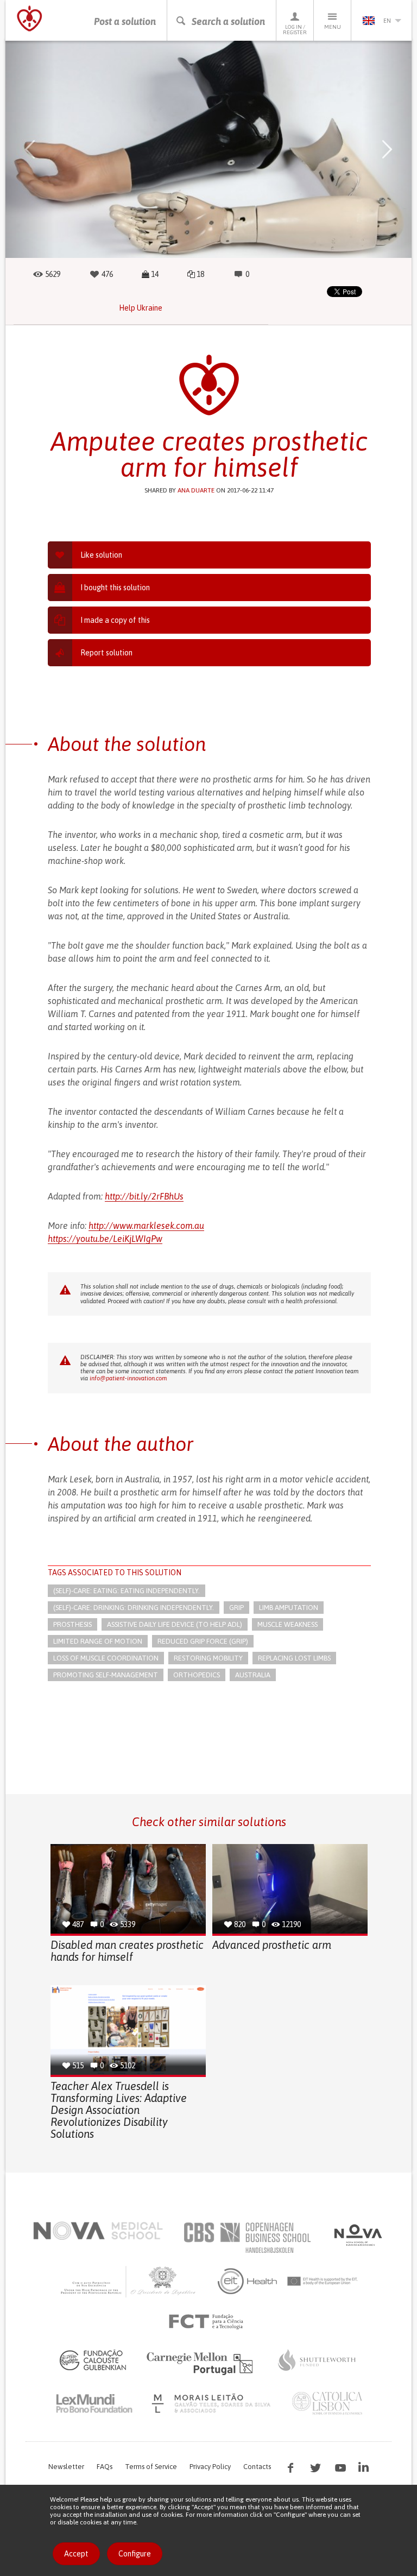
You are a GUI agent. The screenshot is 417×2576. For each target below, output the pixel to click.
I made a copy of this (115, 620)
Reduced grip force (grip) (203, 1641)
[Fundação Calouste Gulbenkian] (93, 2360)
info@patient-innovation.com (128, 1378)
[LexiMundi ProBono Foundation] (94, 2403)
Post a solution (125, 21)
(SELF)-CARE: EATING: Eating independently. (127, 1591)
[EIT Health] (288, 2281)
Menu (333, 27)
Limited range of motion (98, 1641)
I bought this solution (115, 588)
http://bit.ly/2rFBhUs (144, 1196)
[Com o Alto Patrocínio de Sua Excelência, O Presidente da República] (129, 2281)
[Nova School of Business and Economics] (357, 2235)
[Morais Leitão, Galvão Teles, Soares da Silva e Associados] (213, 2403)
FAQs (105, 2467)
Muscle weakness (288, 1624)
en (387, 21)
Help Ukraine (141, 308)
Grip (236, 1608)
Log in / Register (295, 30)
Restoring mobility (208, 1658)
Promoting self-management (106, 1675)
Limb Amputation (289, 1608)
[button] (30, 149)
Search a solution (228, 21)
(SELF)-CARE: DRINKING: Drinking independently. (134, 1608)
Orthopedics (197, 1675)
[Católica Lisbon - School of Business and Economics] (327, 2403)
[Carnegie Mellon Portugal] (201, 2363)
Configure (135, 2554)
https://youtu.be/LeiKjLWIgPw (105, 1239)
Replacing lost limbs (294, 1658)
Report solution (106, 653)
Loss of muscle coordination (106, 1658)
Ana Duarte (196, 490)
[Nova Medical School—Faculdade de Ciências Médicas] (98, 2231)
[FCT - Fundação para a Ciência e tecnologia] (209, 2322)
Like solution (101, 555)
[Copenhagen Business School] (247, 2238)
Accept (76, 2554)
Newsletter (66, 2467)
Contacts (257, 2467)
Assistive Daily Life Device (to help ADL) (175, 1624)
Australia (253, 1675)
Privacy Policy (210, 2467)
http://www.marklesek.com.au (146, 1226)
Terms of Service (151, 2467)
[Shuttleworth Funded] (317, 2360)
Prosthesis (72, 1624)
